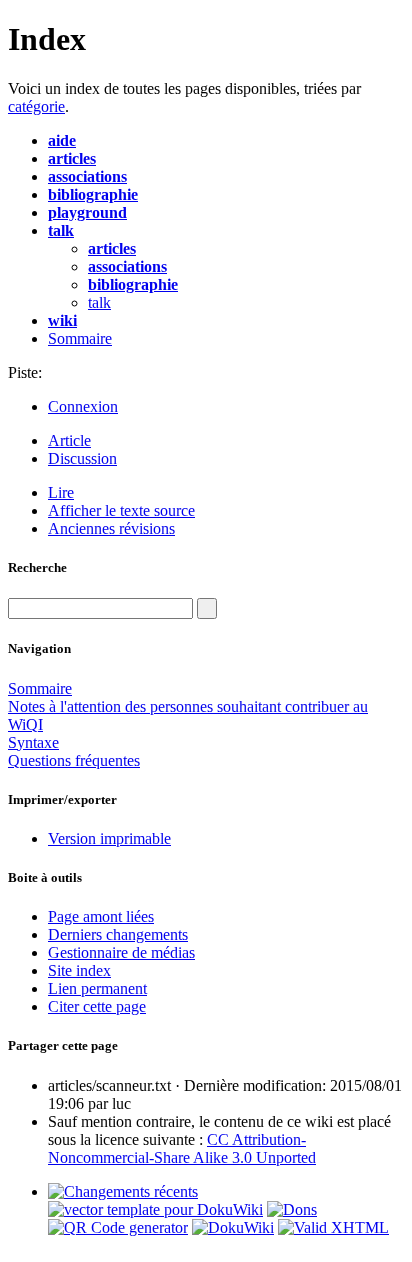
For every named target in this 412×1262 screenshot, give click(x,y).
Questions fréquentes (74, 760)
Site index (79, 970)
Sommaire (80, 338)
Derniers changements (118, 934)
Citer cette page (97, 1006)
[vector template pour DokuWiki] (155, 1209)
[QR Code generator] (118, 1227)
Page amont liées (101, 916)
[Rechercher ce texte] (207, 608)
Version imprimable (109, 838)
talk (99, 302)
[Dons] (292, 1209)
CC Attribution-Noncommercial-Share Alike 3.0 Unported (182, 1148)
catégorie (36, 106)
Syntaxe (33, 742)
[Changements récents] (123, 1191)
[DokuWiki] (233, 1227)
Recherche (37, 567)
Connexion (83, 406)
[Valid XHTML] (333, 1227)
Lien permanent (97, 988)
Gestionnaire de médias (121, 952)
